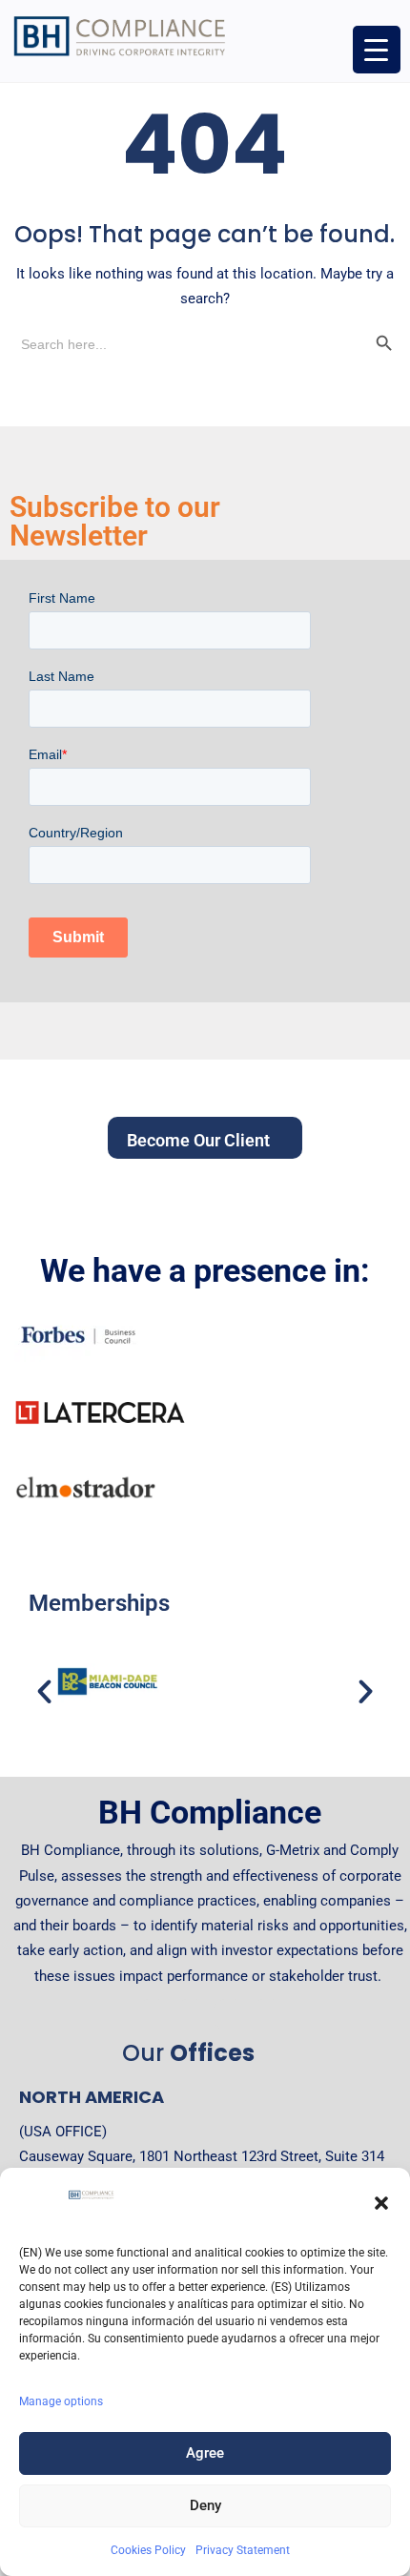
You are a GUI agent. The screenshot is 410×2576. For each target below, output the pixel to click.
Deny (205, 2505)
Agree (205, 2453)
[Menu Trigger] (377, 50)
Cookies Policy (148, 2550)
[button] (381, 2203)
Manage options (61, 2401)
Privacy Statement (243, 2550)
